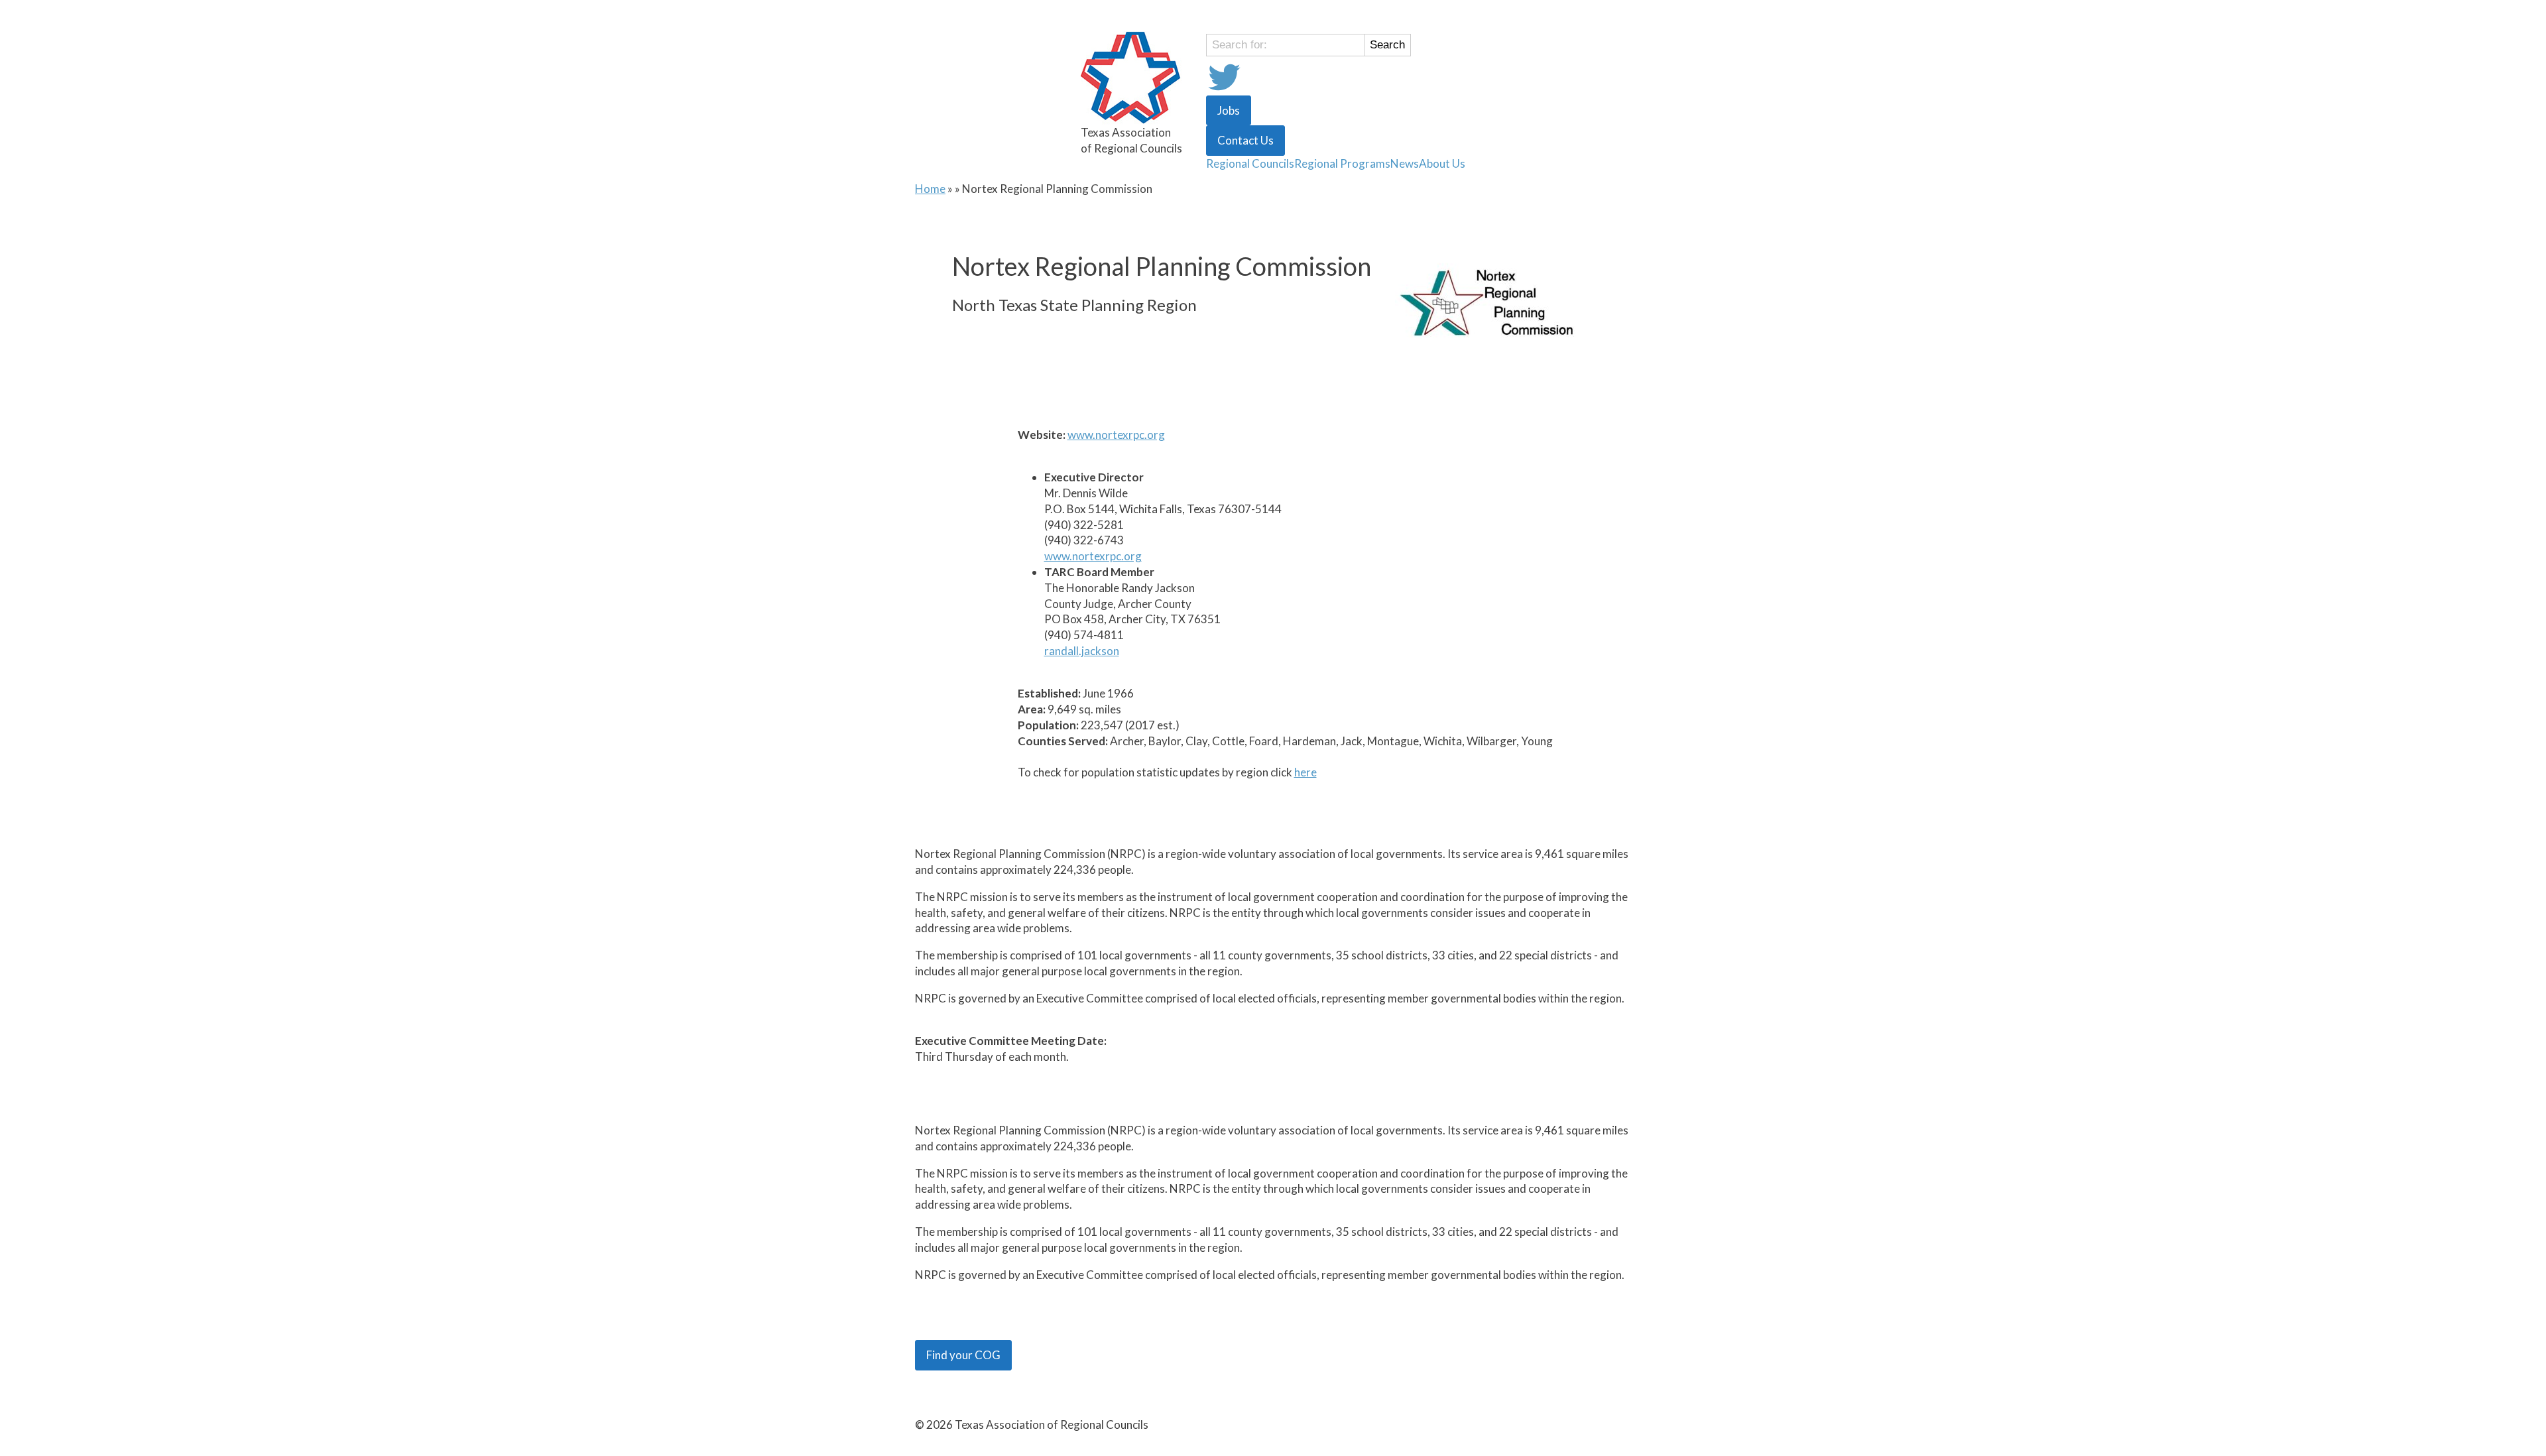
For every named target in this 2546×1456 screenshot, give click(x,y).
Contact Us (1245, 140)
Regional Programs (1342, 163)
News (1405, 163)
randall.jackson (1082, 651)
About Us (1442, 163)
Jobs (1229, 110)
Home (930, 189)
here (1305, 772)
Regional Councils (1250, 163)
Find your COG (963, 1355)
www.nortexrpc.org (1116, 435)
